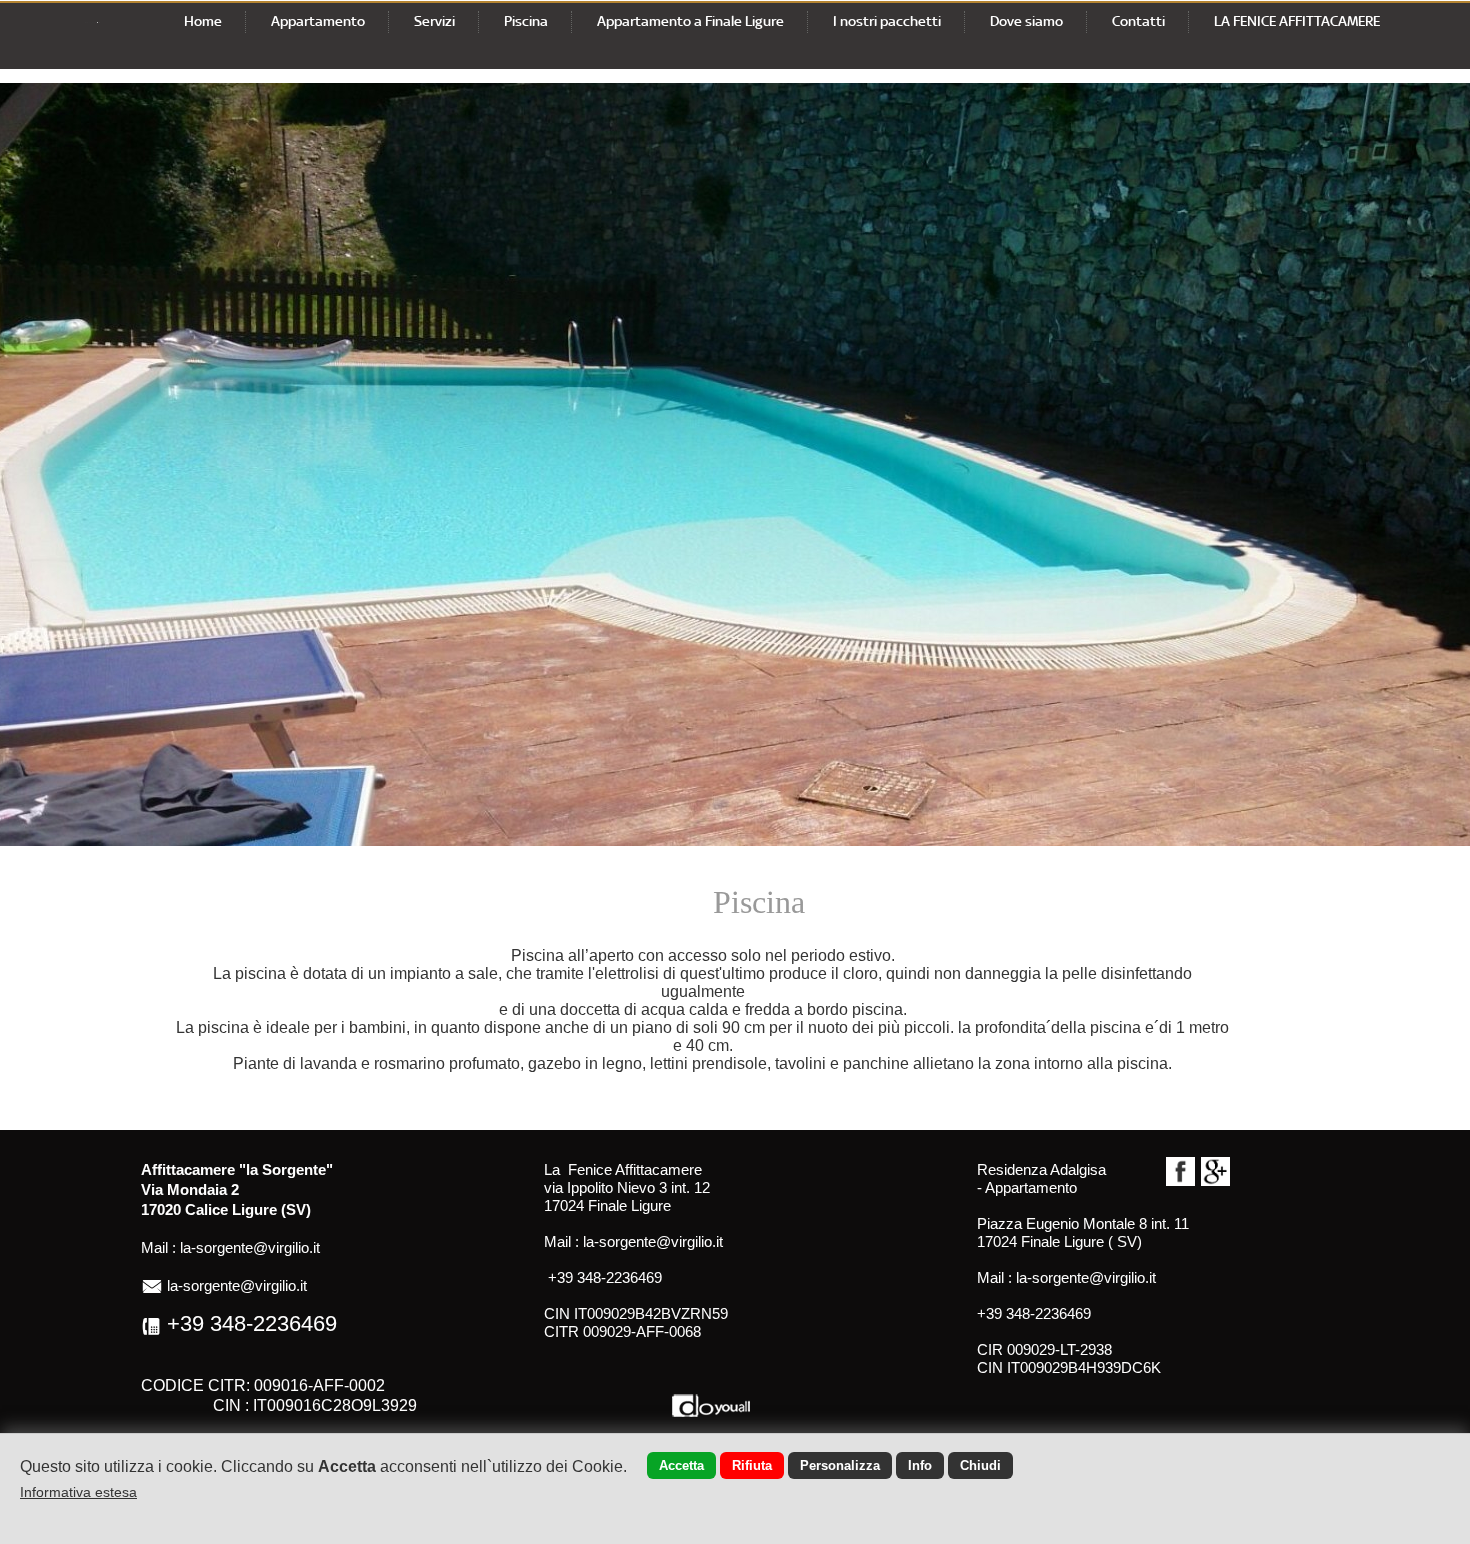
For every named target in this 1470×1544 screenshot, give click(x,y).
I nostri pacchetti (887, 21)
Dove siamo (1026, 21)
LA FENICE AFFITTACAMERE (1297, 21)
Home (203, 21)
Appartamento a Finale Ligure (690, 21)
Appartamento (318, 21)
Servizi (434, 21)
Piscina (526, 21)
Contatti (1138, 21)
